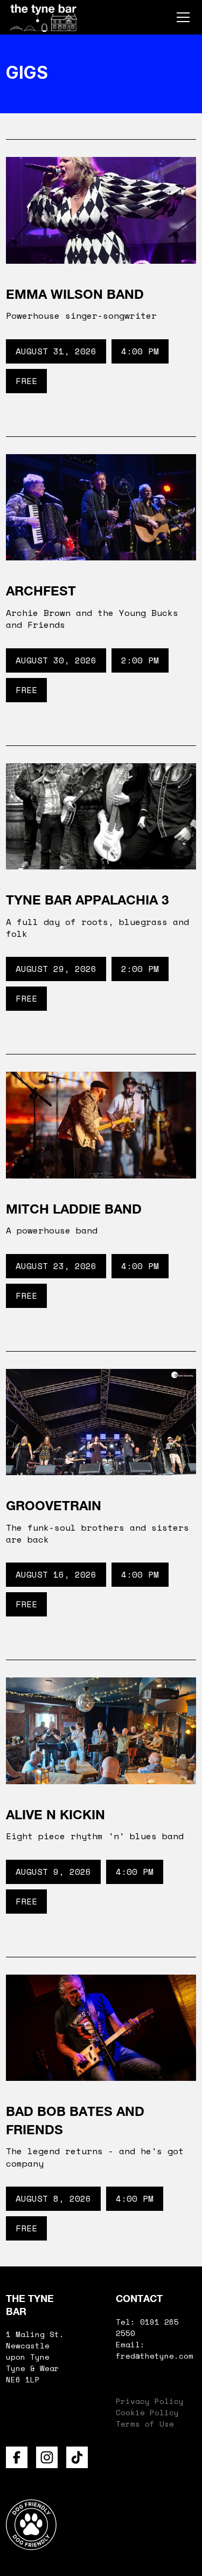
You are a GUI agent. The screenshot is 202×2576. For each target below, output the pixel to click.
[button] (181, 17)
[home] (44, 17)
